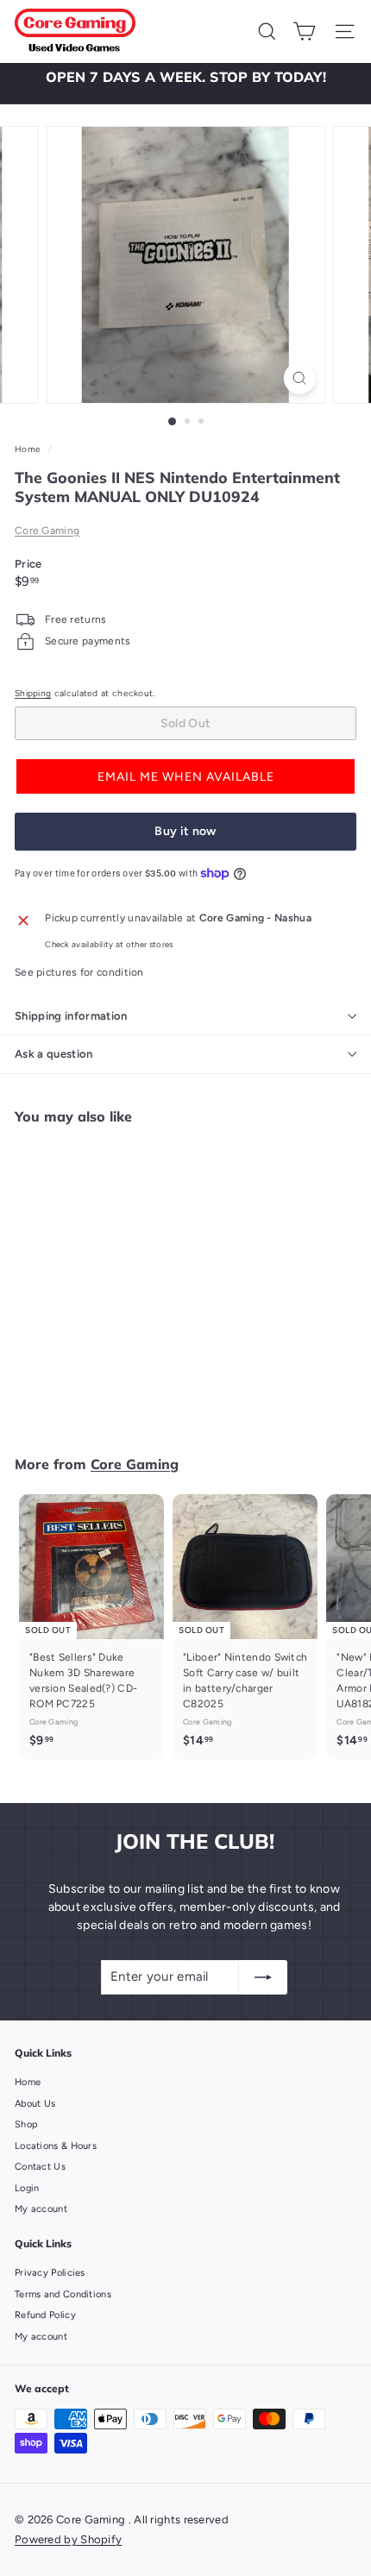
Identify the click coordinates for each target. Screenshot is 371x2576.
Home (29, 449)
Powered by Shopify (68, 2539)
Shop (26, 2124)
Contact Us (40, 2167)
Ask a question (54, 1054)
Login (27, 2188)
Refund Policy (45, 2315)
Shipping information (71, 1016)
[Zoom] (299, 378)
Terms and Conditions (63, 2294)
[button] (185, 776)
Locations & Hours (56, 2146)
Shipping (33, 693)
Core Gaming (47, 531)
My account (41, 2209)
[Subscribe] (263, 1977)
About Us (35, 2104)
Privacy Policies (50, 2273)
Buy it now (185, 831)
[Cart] (304, 31)
